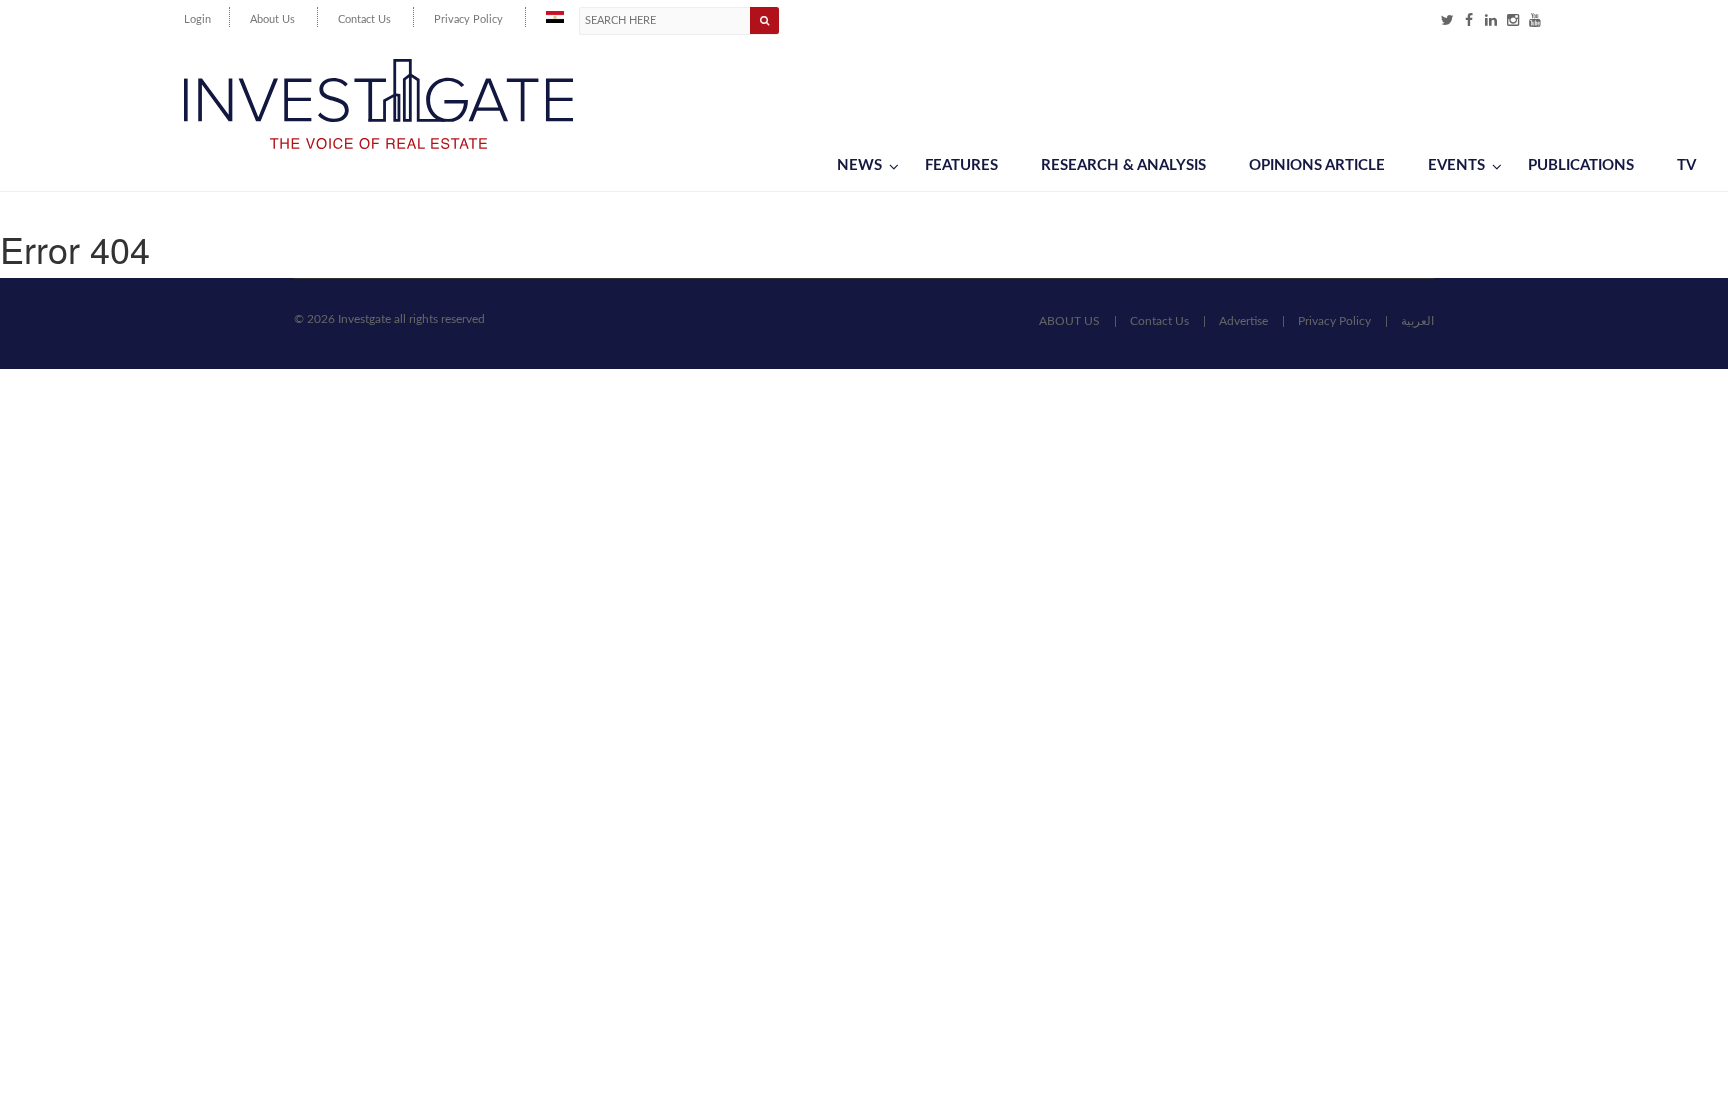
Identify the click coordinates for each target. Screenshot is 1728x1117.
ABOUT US (1069, 321)
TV (1686, 165)
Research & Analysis (1123, 165)
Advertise (1243, 321)
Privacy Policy (468, 19)
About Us (272, 19)
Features (961, 165)
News (859, 165)
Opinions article (1317, 165)
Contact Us (364, 19)
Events (1456, 165)
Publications (1581, 165)
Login (197, 19)
